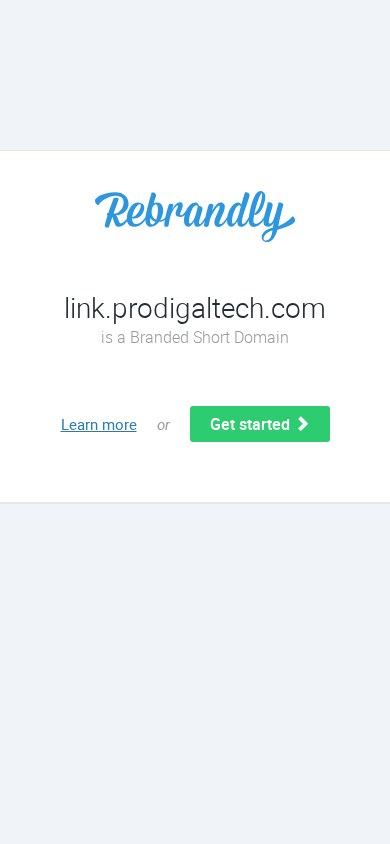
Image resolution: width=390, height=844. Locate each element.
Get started (252, 424)
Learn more (99, 424)
